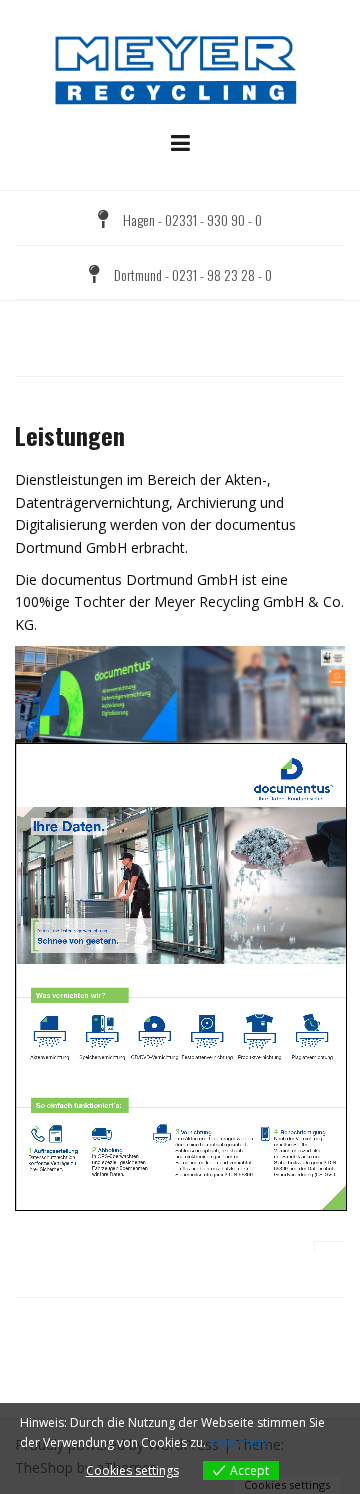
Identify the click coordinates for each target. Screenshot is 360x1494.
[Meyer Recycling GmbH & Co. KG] (180, 68)
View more (239, 1442)
